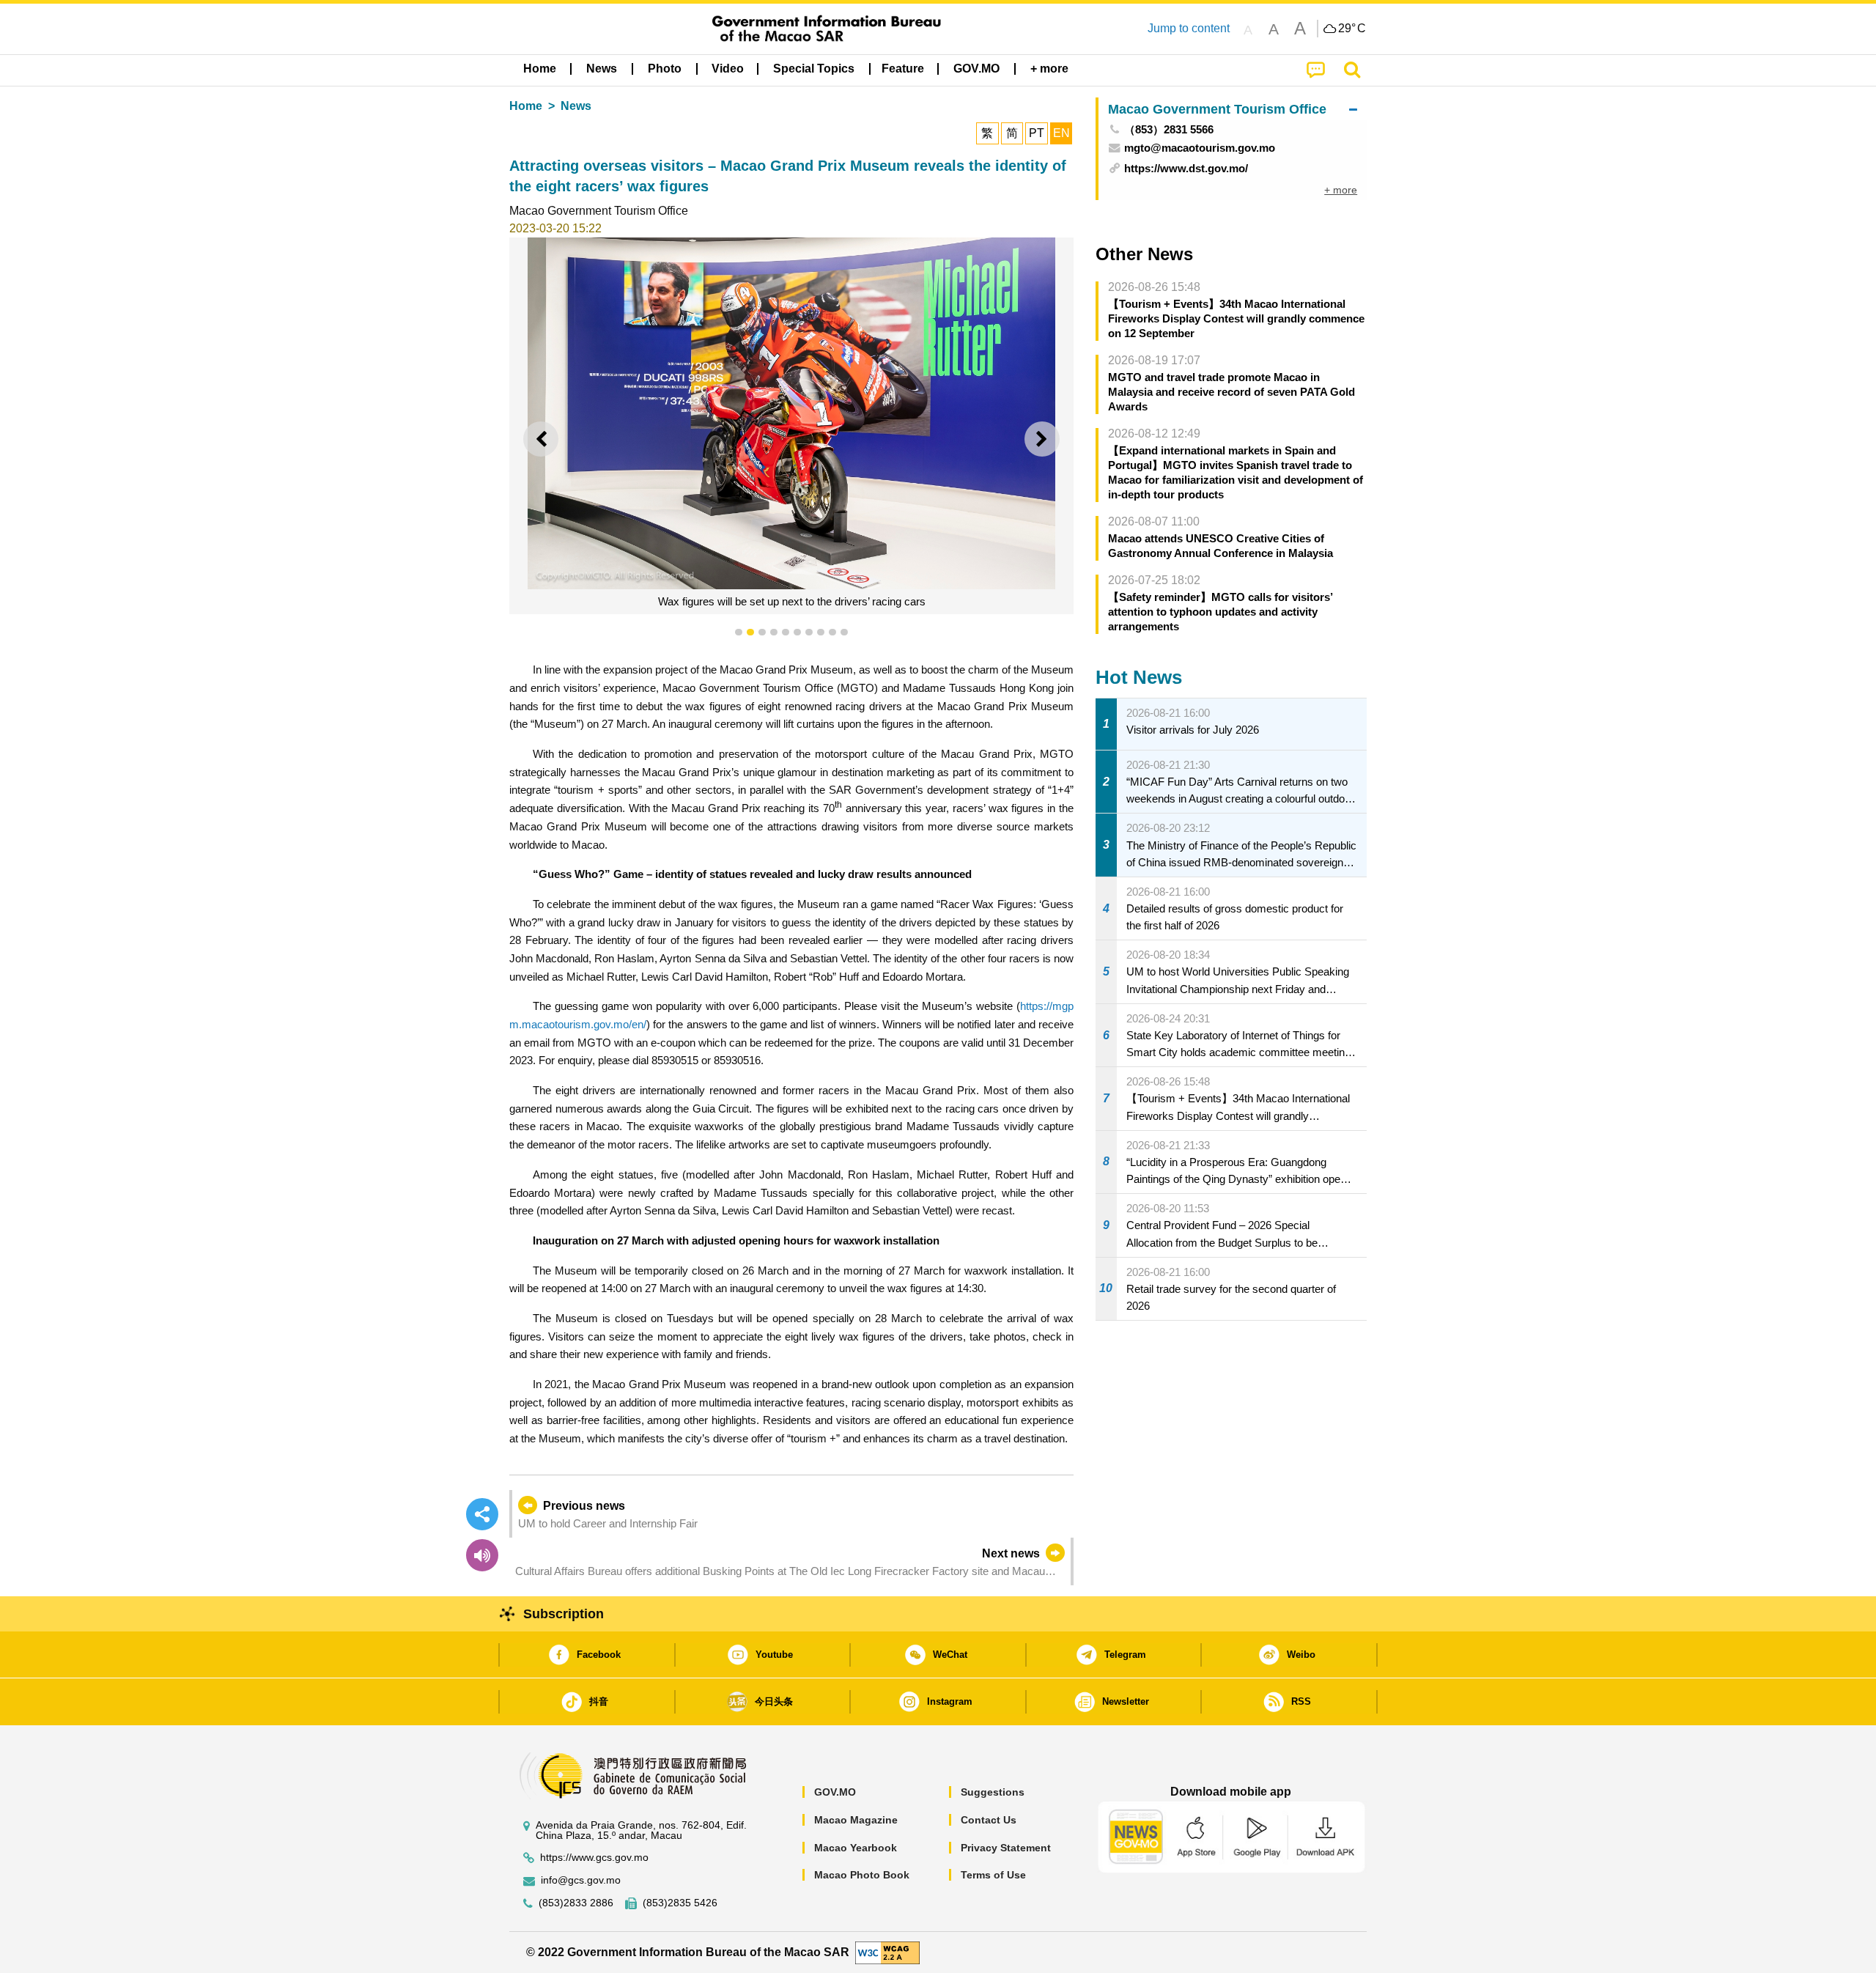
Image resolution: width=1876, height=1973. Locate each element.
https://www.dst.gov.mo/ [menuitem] (1186, 168)
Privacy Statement (1006, 1848)
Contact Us (989, 1820)
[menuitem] (602, 69)
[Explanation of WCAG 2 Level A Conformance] (887, 1951)
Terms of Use (993, 1875)
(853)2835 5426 (680, 1903)
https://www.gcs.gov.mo (594, 1858)
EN (1061, 133)
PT (1037, 133)
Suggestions (993, 1792)
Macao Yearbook (856, 1848)
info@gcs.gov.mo (581, 1880)
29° (1352, 29)
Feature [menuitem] (903, 69)
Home (526, 106)
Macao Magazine (856, 1820)
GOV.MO (835, 1792)
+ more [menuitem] (1341, 190)
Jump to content (1189, 28)
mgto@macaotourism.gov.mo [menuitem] (1200, 148)
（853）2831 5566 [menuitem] (1169, 129)
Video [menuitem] (728, 69)
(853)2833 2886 (576, 1903)
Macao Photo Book (862, 1875)
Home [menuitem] (540, 69)
